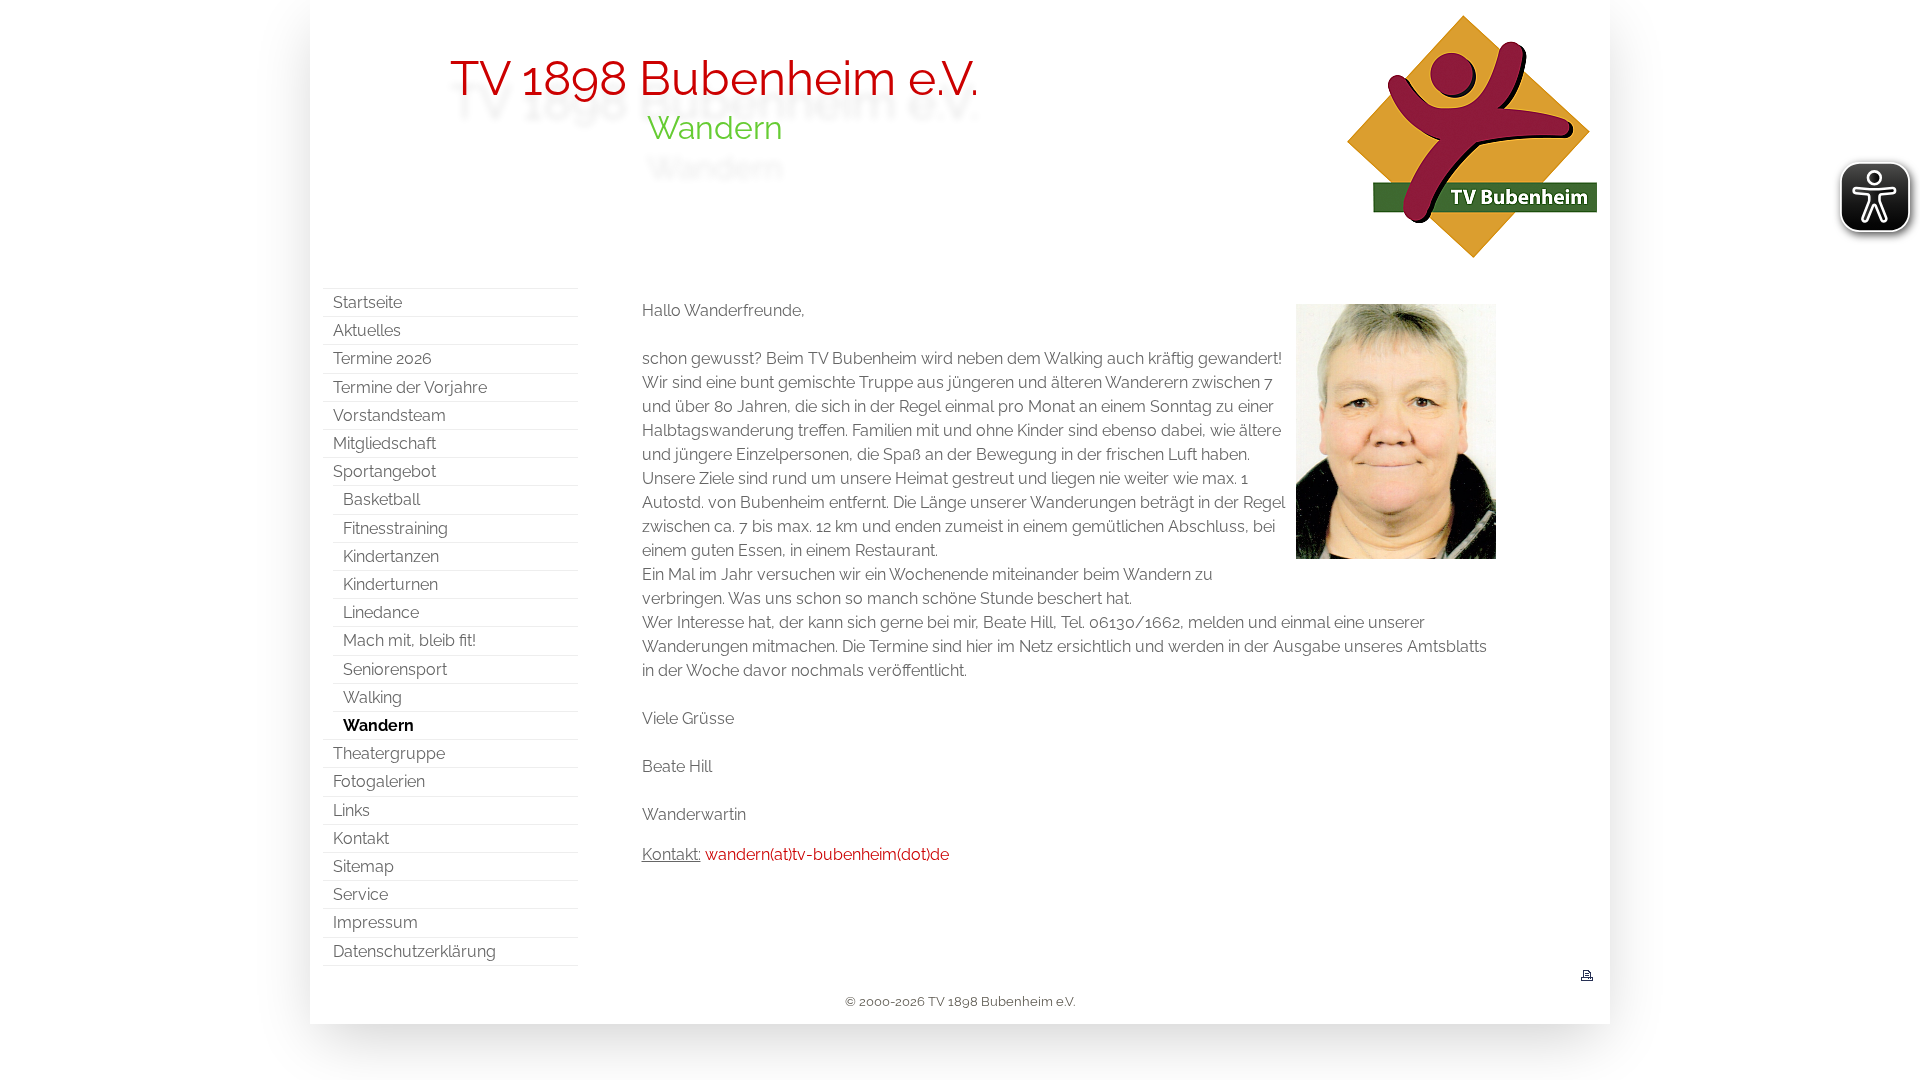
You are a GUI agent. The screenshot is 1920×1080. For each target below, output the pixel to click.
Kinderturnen (390, 584)
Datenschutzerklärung (414, 951)
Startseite (367, 302)
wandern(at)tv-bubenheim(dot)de (827, 854)
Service (360, 894)
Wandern (378, 725)
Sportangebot (384, 471)
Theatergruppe (389, 753)
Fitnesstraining (395, 528)
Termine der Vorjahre (410, 387)
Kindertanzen (391, 556)
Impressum (375, 922)
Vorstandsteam (389, 415)
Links (351, 810)
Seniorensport (395, 669)
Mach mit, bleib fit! (409, 640)
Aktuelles (367, 330)
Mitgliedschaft (384, 443)
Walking (372, 697)
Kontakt (361, 838)
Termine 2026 (382, 358)
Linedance (381, 612)
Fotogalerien (379, 781)
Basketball (381, 499)
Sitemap (363, 866)
